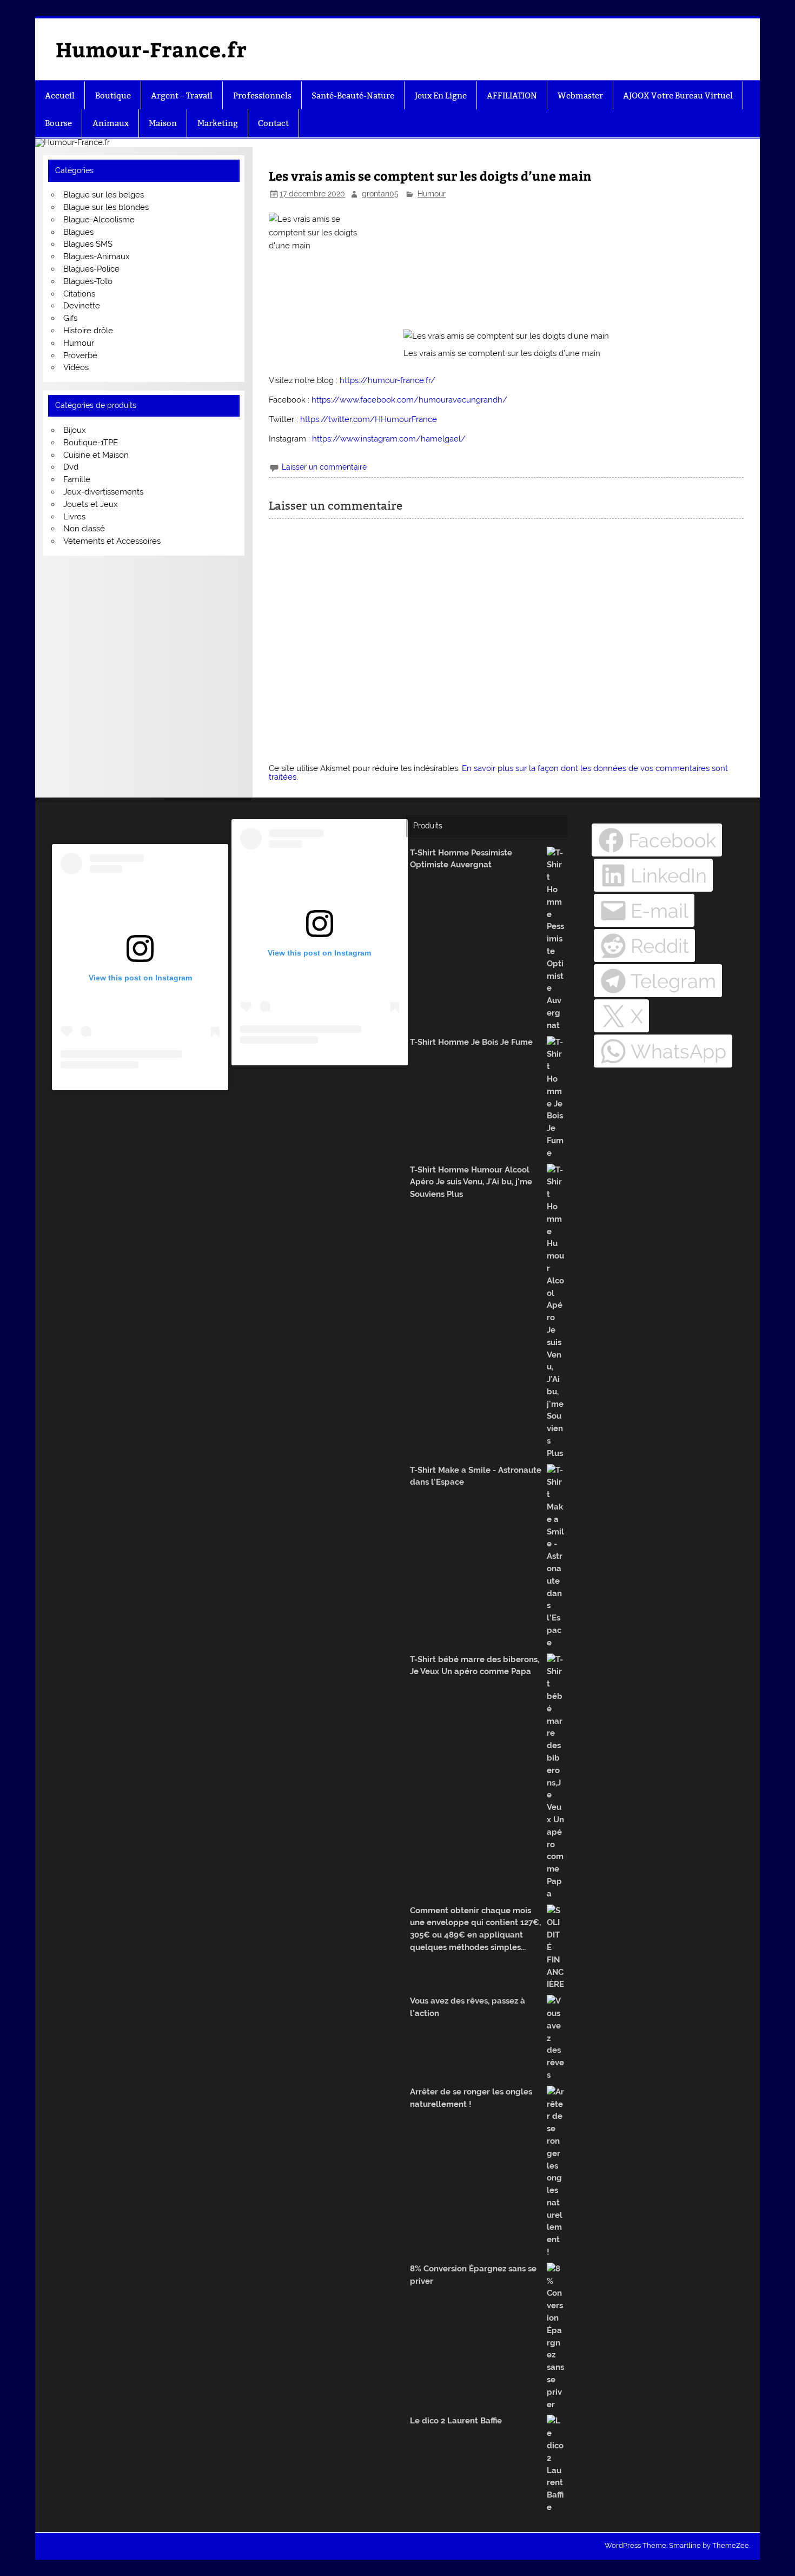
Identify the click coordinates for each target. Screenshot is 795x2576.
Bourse (58, 123)
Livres (74, 517)
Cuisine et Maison (96, 455)
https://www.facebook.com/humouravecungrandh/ (409, 400)
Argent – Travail (182, 95)
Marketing (218, 123)
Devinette (82, 306)
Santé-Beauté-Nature (353, 95)
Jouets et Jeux (91, 504)
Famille (77, 479)
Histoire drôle (88, 331)
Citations (79, 294)
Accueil (60, 95)
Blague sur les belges (104, 195)
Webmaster (580, 95)
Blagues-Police (91, 269)
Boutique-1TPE (91, 443)
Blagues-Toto (88, 281)
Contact (273, 123)
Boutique (113, 95)
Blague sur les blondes (106, 207)
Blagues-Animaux (97, 256)
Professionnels (262, 95)
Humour (432, 194)
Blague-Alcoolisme (99, 220)
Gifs (70, 318)
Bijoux (75, 430)
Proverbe (80, 355)
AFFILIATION (512, 95)
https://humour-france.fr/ (387, 380)
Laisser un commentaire (324, 467)
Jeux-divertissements (103, 492)
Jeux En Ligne (441, 95)
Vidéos (76, 367)
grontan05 (380, 194)
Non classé (84, 529)
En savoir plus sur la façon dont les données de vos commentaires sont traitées (498, 772)
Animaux (111, 123)
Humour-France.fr (151, 49)
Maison (163, 123)
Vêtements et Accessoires (112, 541)
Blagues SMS (88, 244)
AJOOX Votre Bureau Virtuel (678, 95)
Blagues (78, 232)
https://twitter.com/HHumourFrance (369, 419)
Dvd (71, 467)
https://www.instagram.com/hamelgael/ (389, 439)
